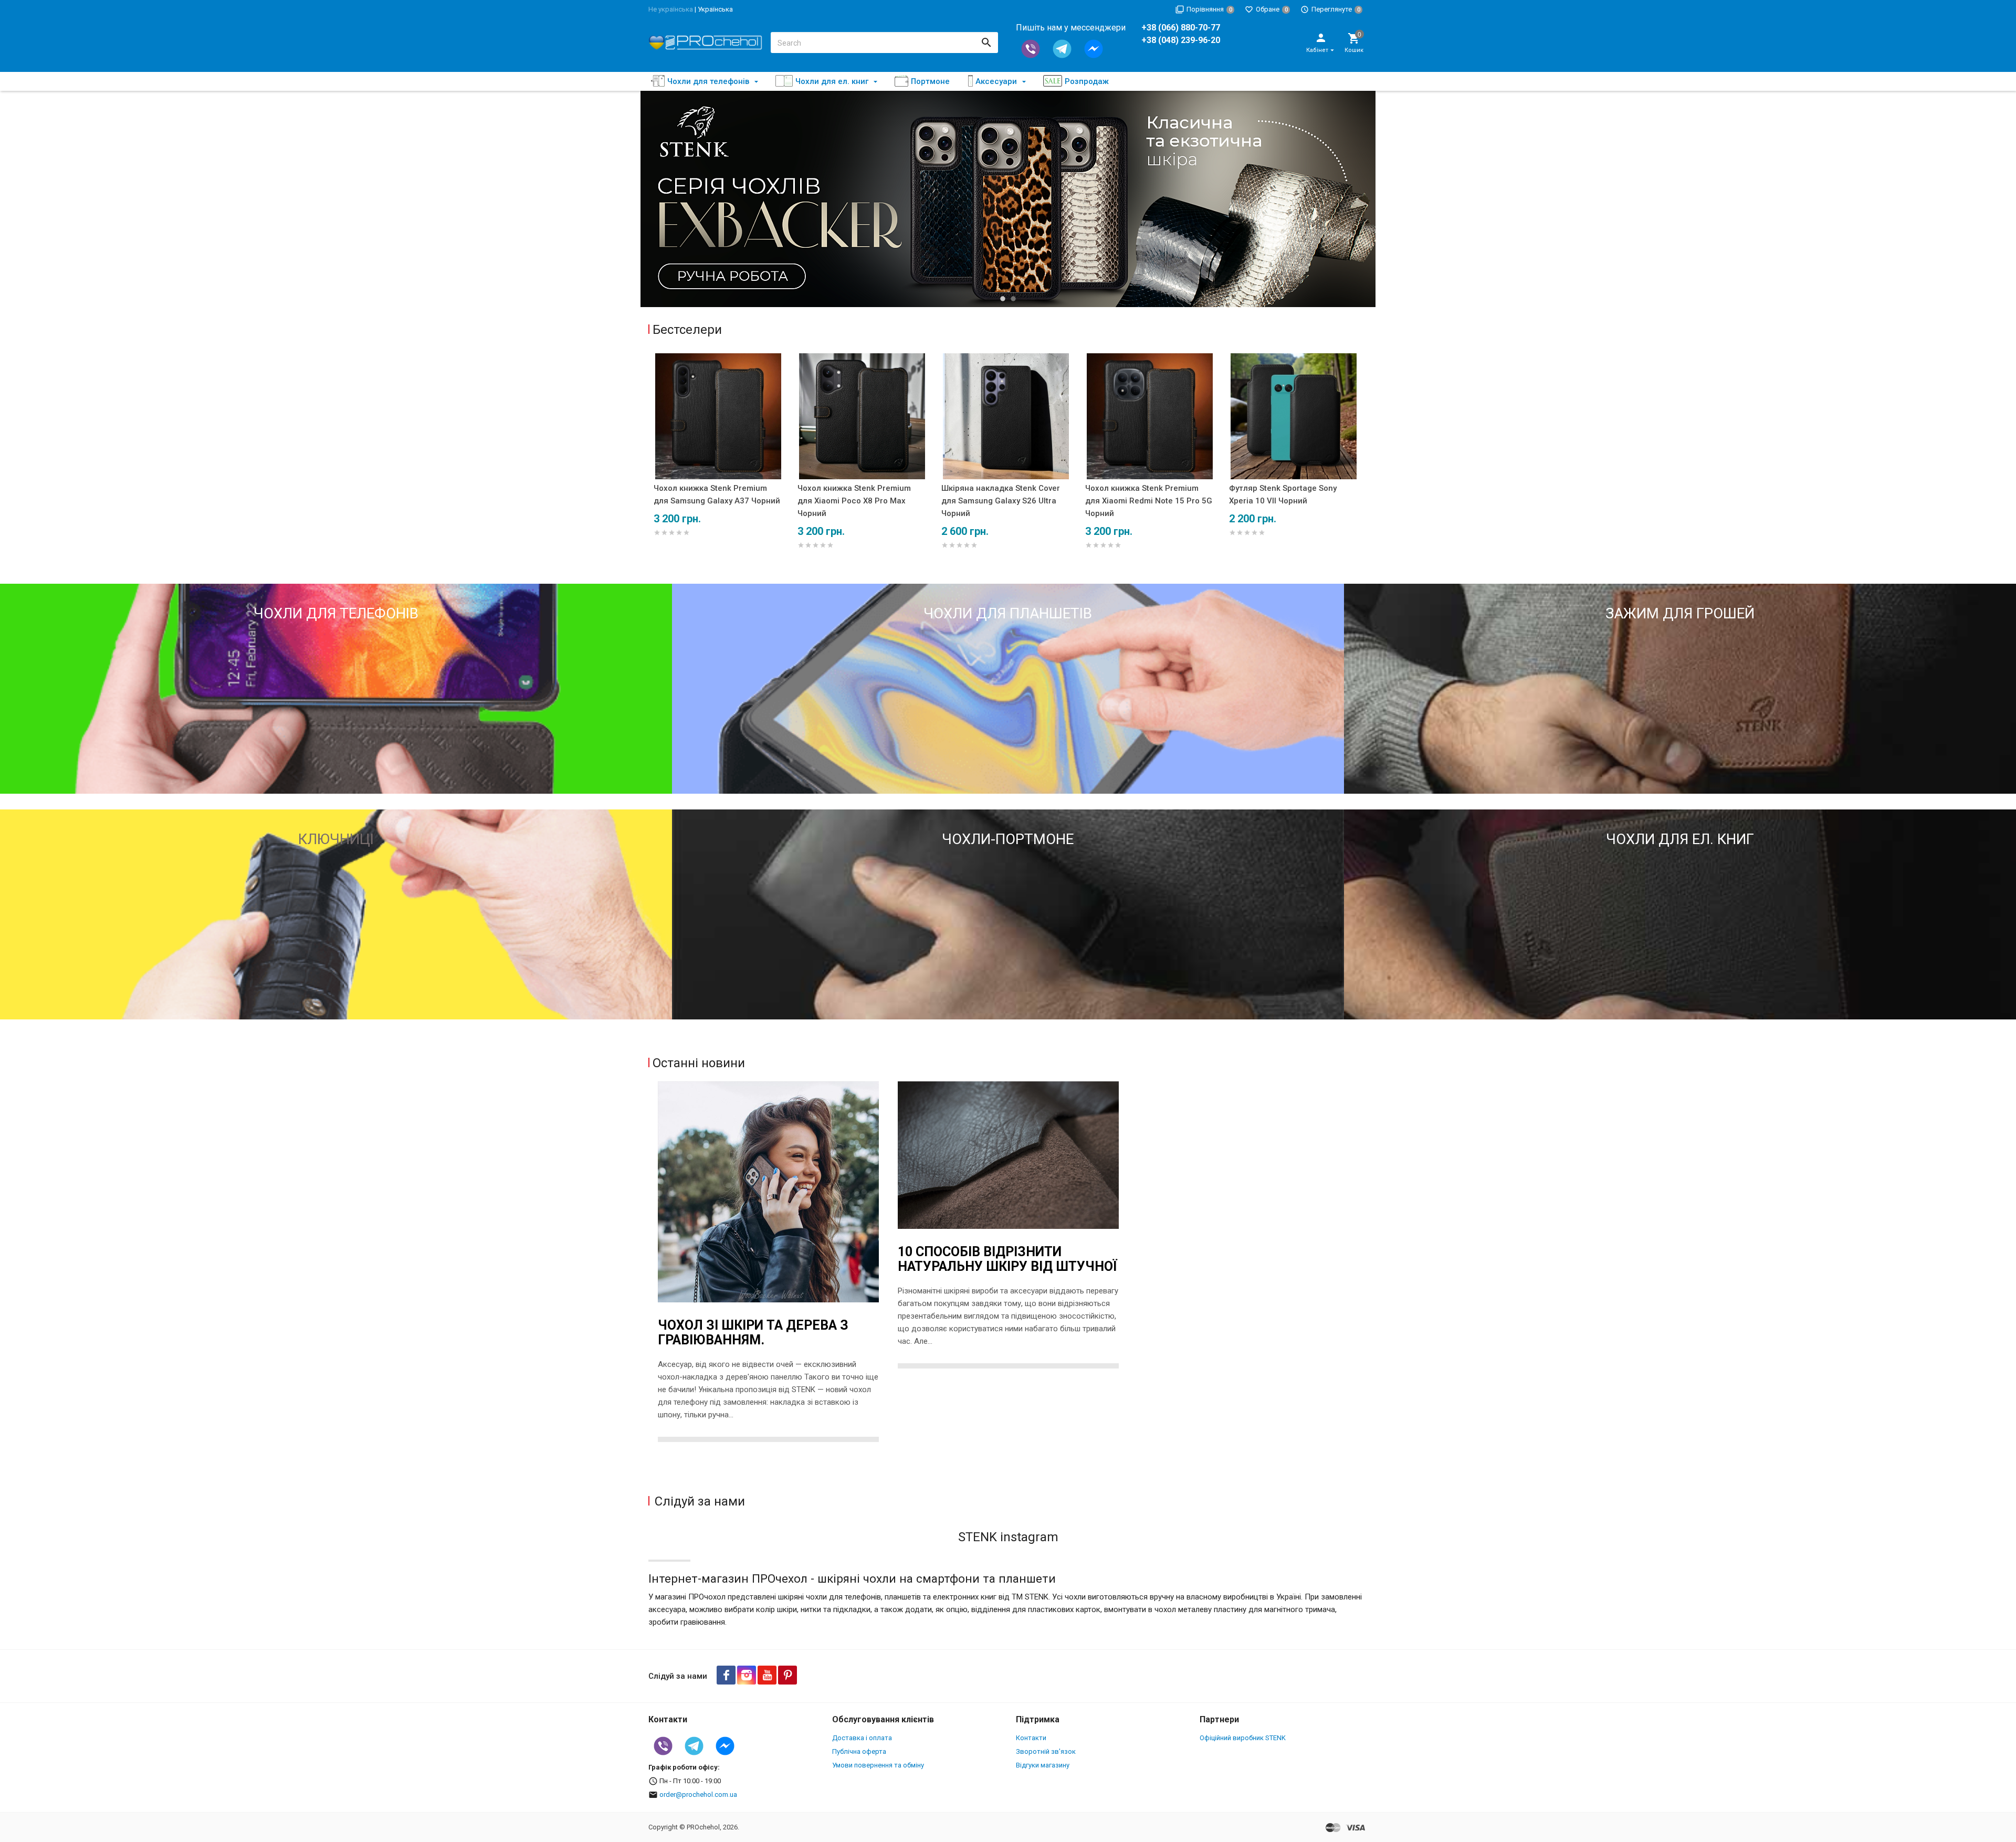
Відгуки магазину (1043, 1765)
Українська (715, 9)
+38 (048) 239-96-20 (1181, 40)
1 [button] (1003, 299)
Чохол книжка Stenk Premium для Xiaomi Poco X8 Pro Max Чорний (854, 501)
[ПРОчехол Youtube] (767, 1675)
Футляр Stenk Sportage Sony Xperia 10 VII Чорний (1283, 494)
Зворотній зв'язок (1046, 1751)
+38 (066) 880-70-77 (1181, 28)
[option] (1008, 199)
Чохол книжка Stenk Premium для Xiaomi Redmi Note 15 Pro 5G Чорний (1149, 501)
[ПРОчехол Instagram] (747, 1675)
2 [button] (1013, 299)
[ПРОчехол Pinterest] (787, 1675)
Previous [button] (654, 199)
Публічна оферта (859, 1751)
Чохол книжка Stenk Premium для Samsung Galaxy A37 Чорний (717, 494)
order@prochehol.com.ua (698, 1794)
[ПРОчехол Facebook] (726, 1675)
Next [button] (1362, 199)
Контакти (1031, 1738)
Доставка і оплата (862, 1738)
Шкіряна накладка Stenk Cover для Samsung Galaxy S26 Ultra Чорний (1001, 501)
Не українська (671, 9)
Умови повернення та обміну (878, 1765)
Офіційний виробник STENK (1243, 1738)
